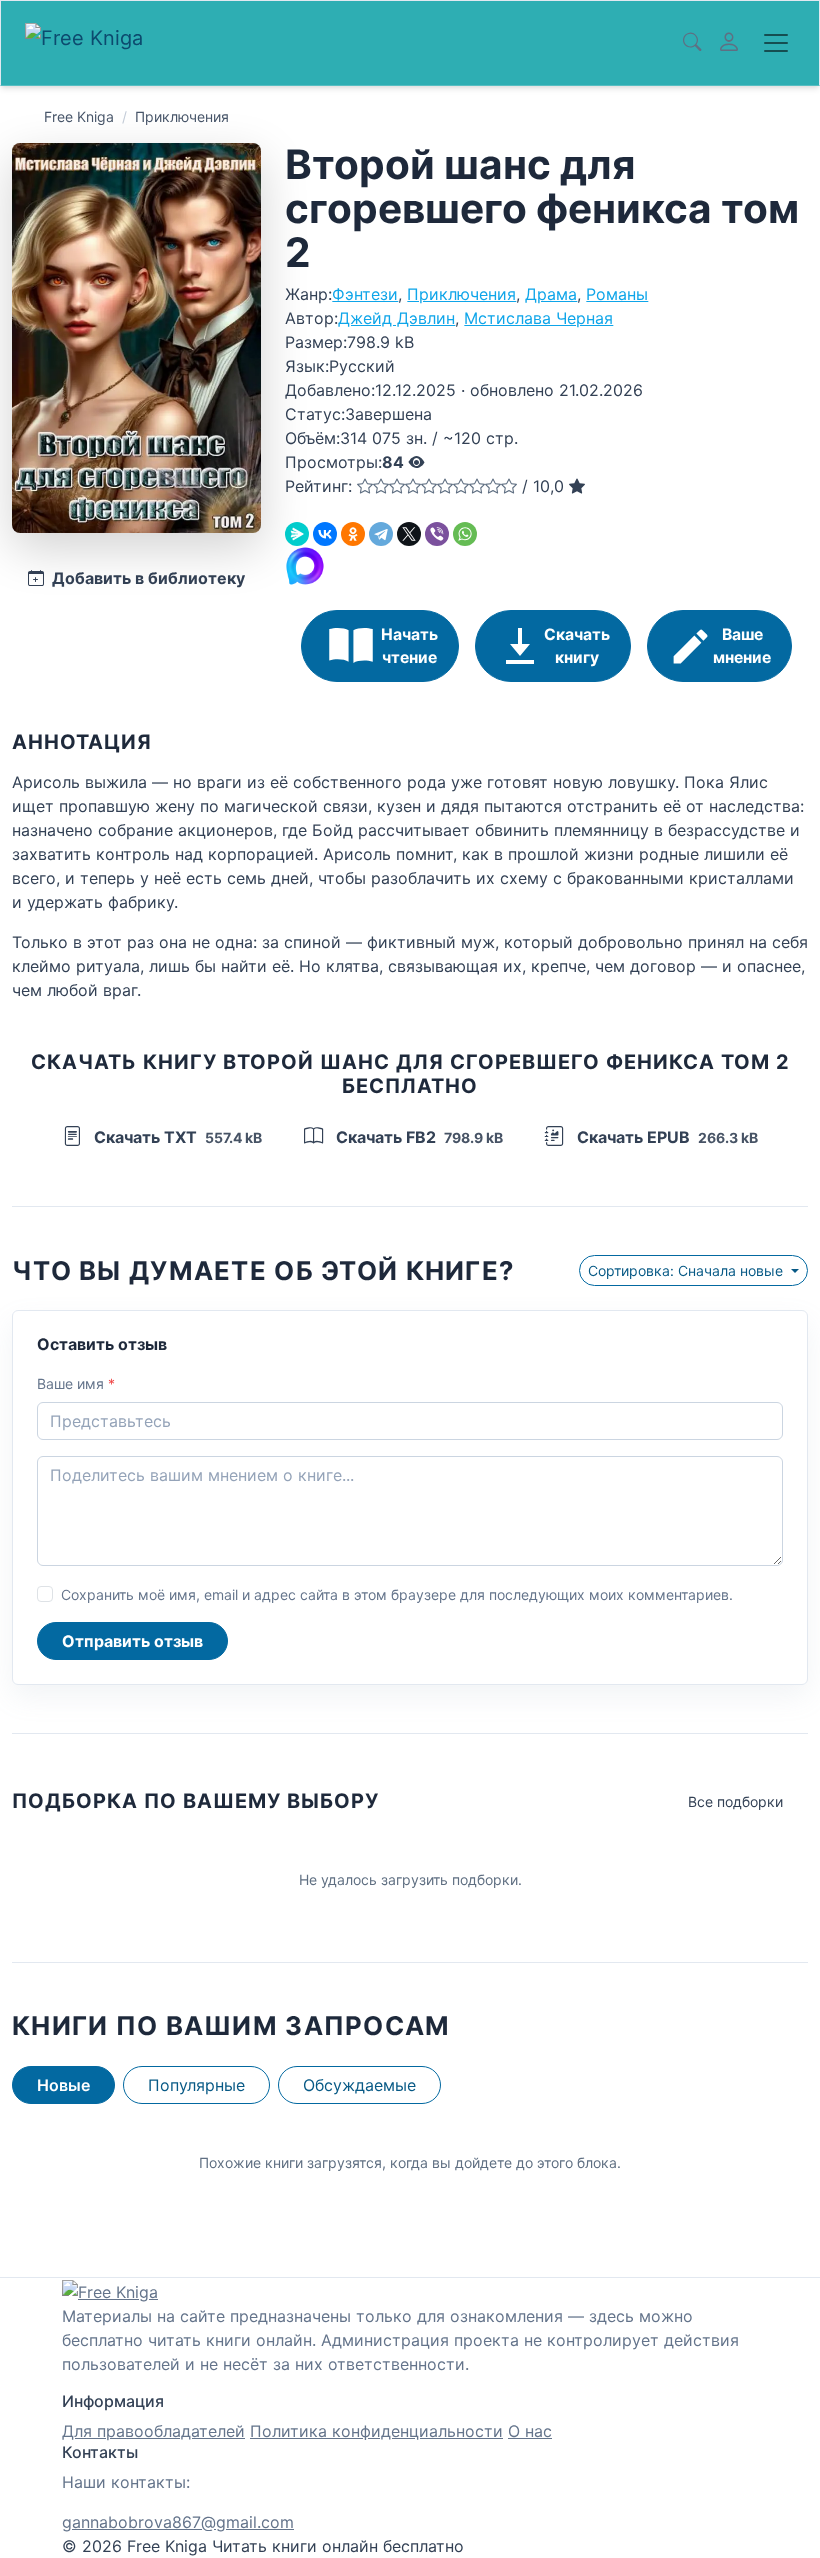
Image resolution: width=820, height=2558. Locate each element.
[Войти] (729, 43)
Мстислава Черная (538, 318)
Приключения (182, 116)
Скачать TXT (176, 1137)
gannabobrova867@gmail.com (178, 2522)
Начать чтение (409, 646)
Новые (63, 2085)
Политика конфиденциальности (376, 2431)
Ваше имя (76, 1383)
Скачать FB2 (417, 1137)
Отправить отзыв (132, 1641)
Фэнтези (365, 294)
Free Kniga (79, 116)
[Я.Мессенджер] (297, 534)
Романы (617, 294)
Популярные (196, 2085)
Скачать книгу (577, 646)
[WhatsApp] (465, 534)
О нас (530, 2431)
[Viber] (437, 534)
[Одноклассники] (353, 534)
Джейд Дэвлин (396, 318)
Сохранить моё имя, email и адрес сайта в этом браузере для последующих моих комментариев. (397, 1594)
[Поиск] (692, 43)
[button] (365, 486)
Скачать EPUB (665, 1137)
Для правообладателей (153, 2431)
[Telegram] (381, 534)
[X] (409, 534)
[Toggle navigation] (776, 43)
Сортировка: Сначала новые (687, 1270)
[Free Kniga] (90, 43)
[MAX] (305, 565)
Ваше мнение (742, 646)
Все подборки (735, 1801)
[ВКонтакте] (325, 534)
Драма (551, 294)
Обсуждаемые (359, 2085)
